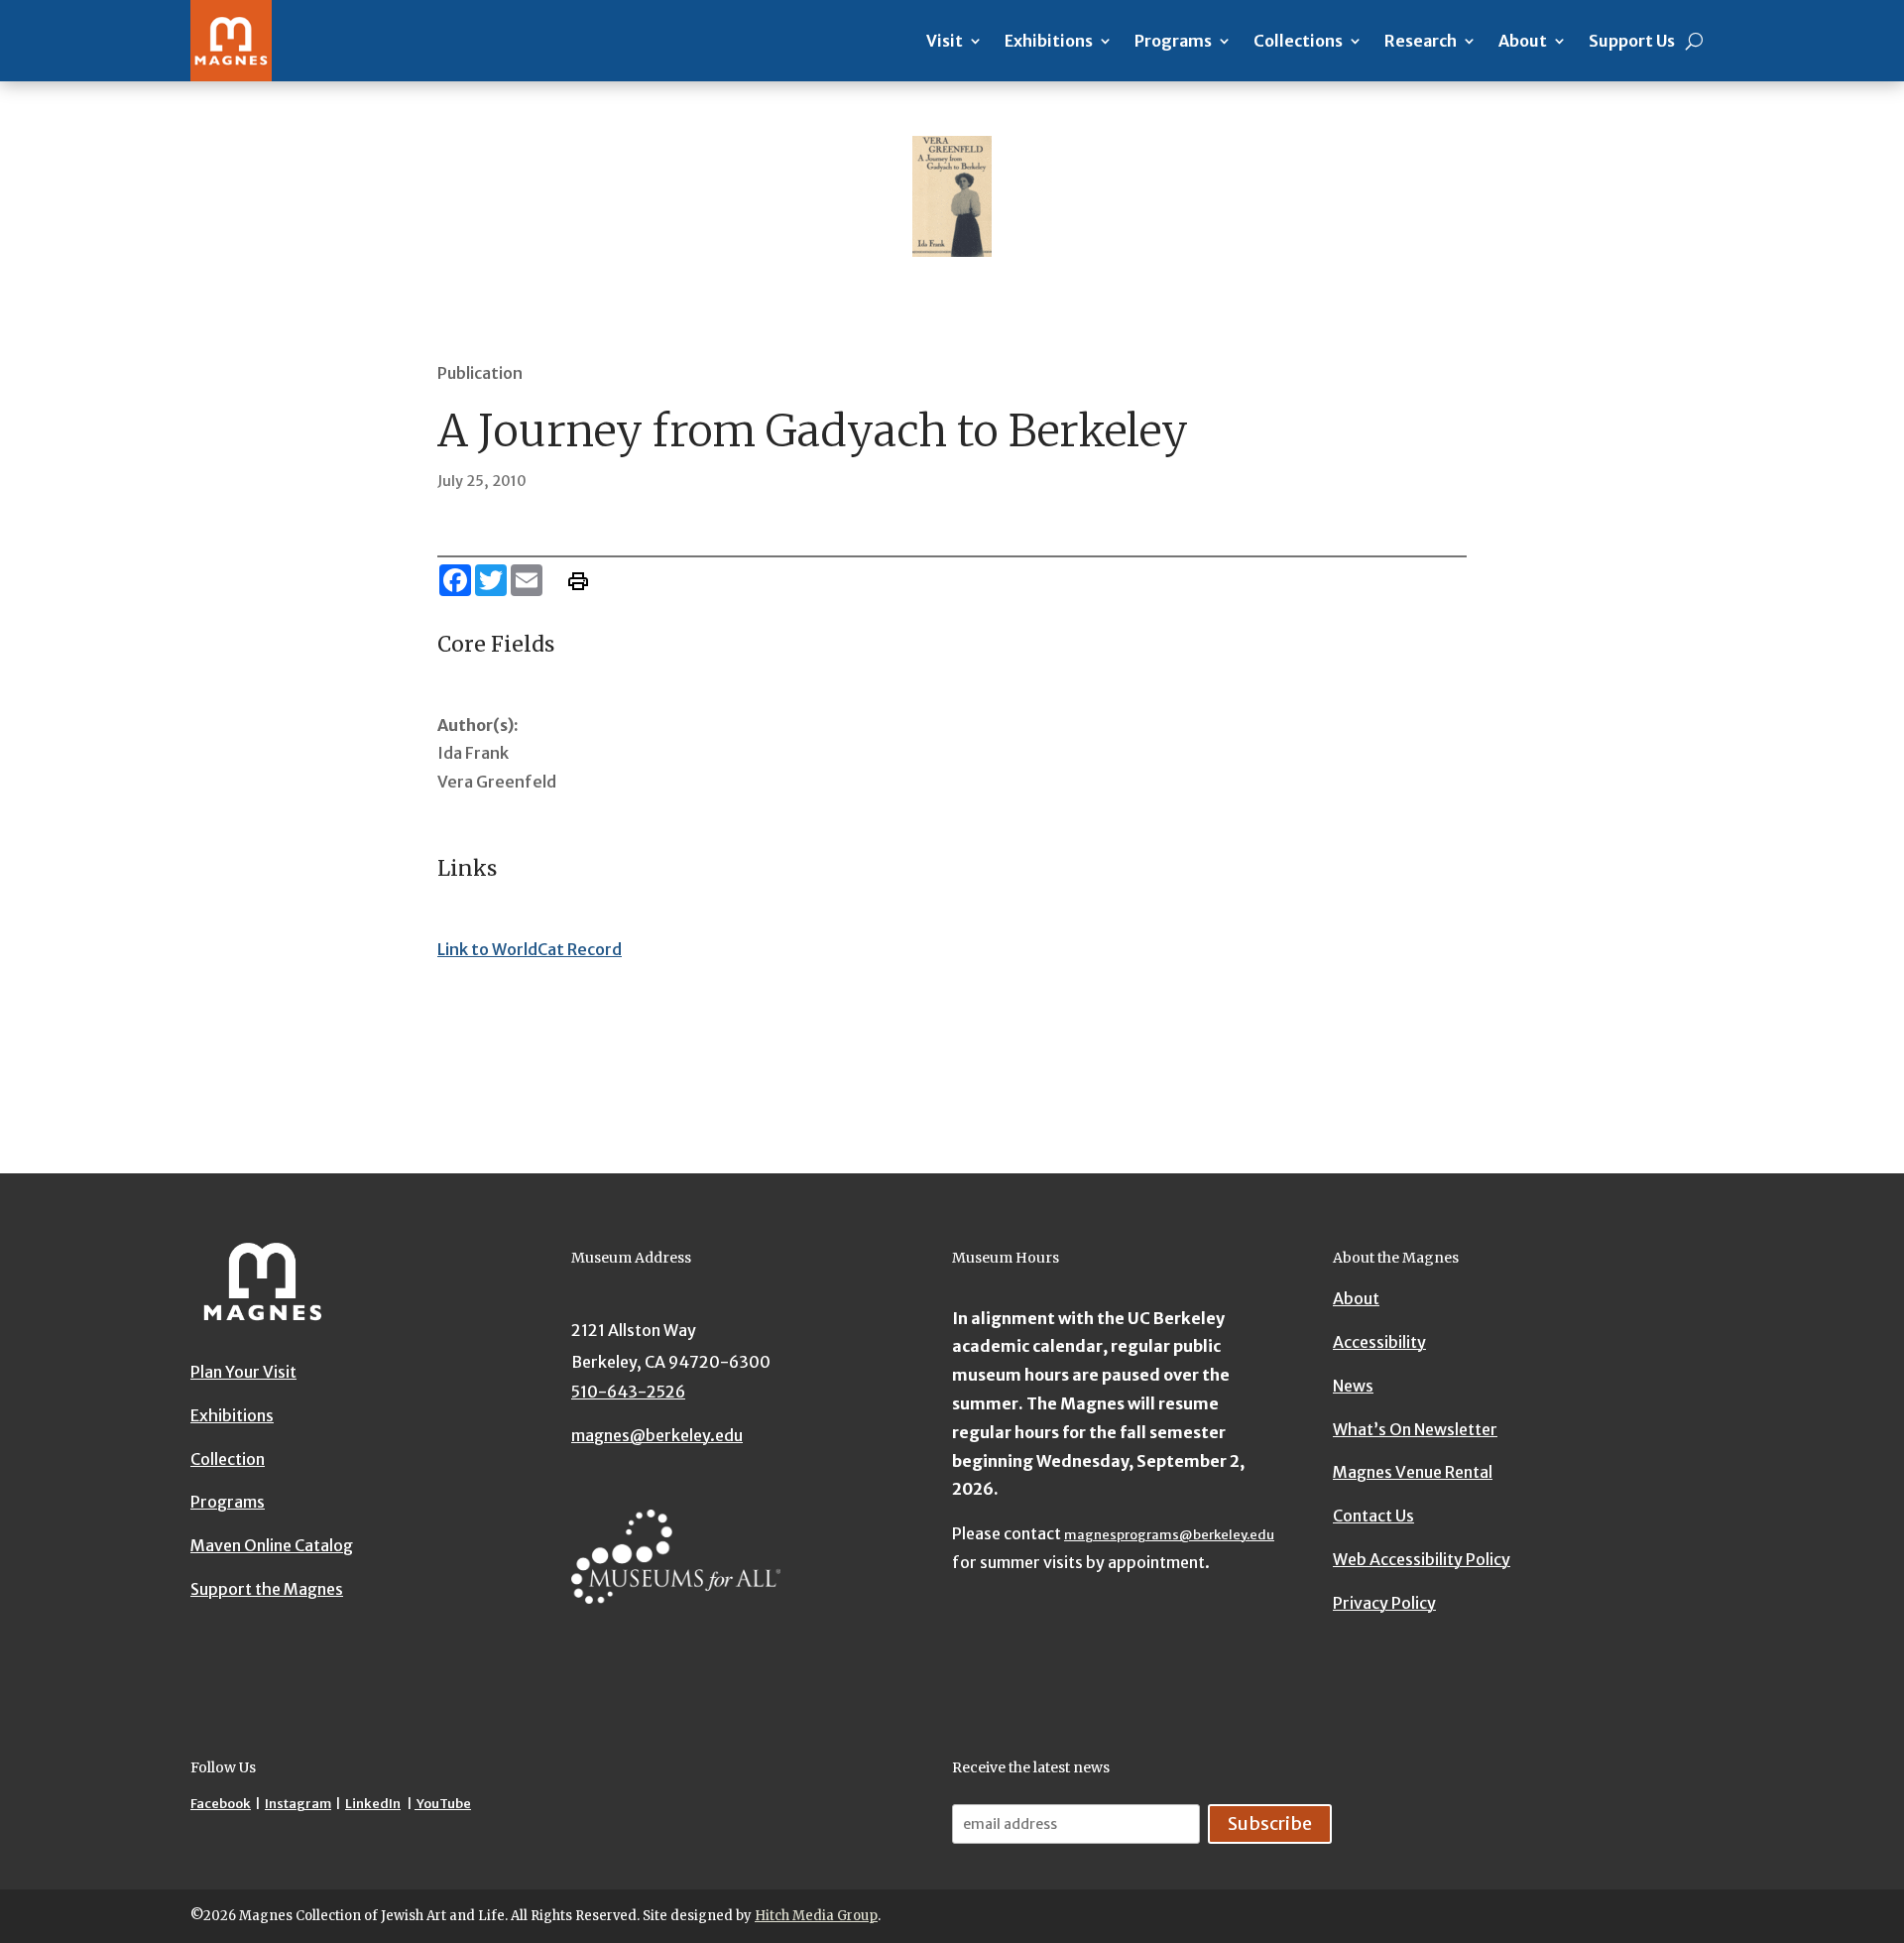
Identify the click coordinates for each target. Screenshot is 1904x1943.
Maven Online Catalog (272, 1545)
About (1523, 41)
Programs (1173, 41)
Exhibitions (1049, 41)
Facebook (221, 1804)
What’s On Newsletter (1415, 1429)
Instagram (298, 1804)
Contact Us (1373, 1516)
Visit (945, 41)
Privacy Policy (1384, 1603)
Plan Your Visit (243, 1372)
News (1353, 1386)
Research (1421, 41)
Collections (1298, 41)
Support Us (1632, 41)
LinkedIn (373, 1804)
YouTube (443, 1804)
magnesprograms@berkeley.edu (1169, 1535)
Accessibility (1379, 1342)
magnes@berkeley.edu (657, 1435)
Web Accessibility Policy (1422, 1559)
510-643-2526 (628, 1392)
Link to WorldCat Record (530, 949)
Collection (228, 1459)
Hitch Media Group (816, 1916)
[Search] (1694, 41)
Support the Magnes (267, 1589)
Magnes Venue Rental (1413, 1473)
